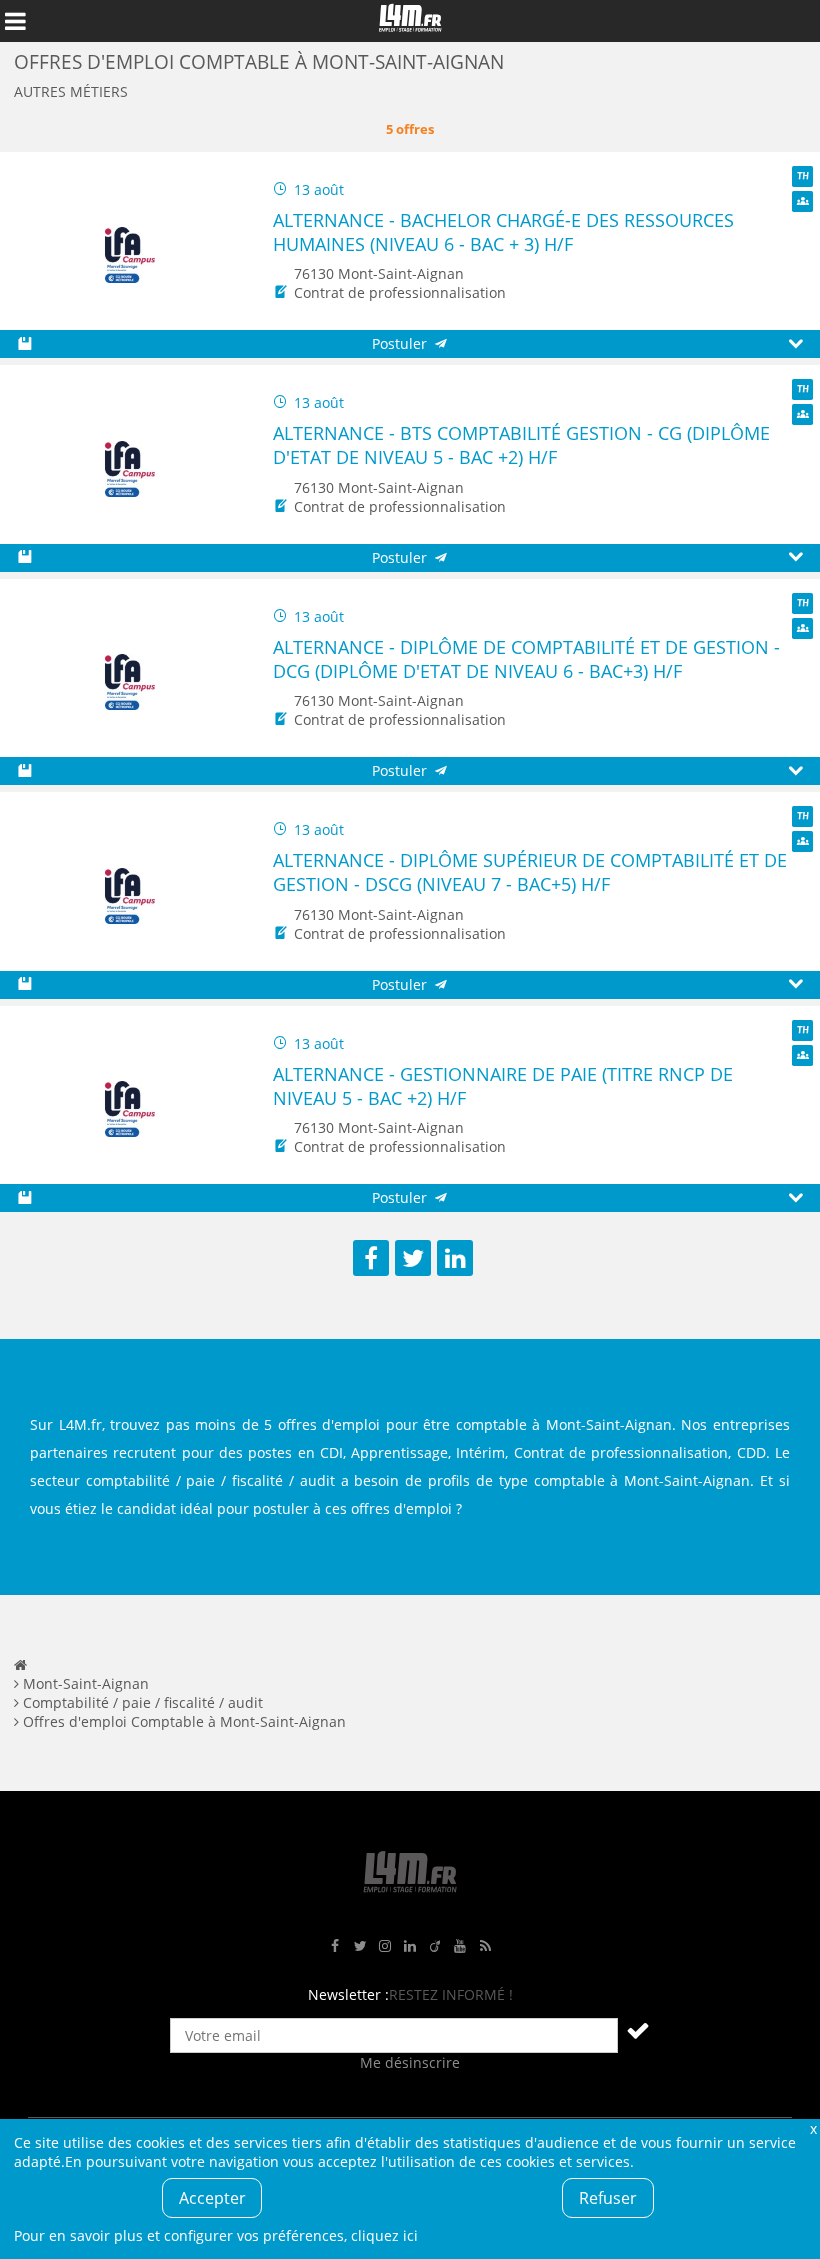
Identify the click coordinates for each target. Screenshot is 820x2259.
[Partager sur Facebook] (371, 1258)
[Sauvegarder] (24, 344)
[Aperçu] (795, 344)
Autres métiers (71, 91)
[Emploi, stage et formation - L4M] (20, 1664)
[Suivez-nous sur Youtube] (460, 1946)
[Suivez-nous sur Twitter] (360, 1946)
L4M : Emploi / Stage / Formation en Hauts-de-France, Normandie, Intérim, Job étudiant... (410, 21)
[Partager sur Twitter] (413, 1258)
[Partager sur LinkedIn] (455, 1258)
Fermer (813, 2128)
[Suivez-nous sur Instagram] (385, 1946)
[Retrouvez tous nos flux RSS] (485, 1946)
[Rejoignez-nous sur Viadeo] (435, 1946)
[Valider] (638, 2030)
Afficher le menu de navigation (15, 21)
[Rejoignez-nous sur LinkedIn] (410, 1946)
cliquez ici (384, 2235)
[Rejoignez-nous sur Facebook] (335, 1946)
